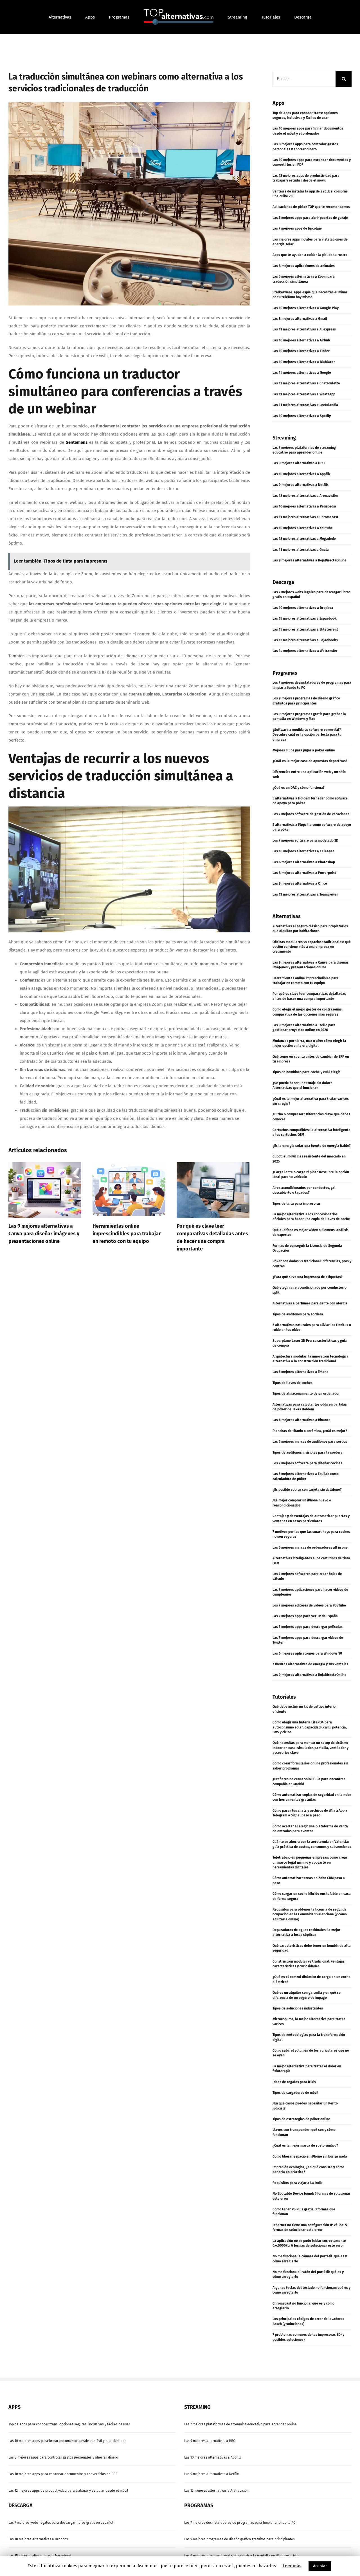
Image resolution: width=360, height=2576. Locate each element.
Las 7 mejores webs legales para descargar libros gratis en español (61, 2523)
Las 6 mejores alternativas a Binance (301, 1420)
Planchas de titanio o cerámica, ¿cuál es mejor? (310, 1431)
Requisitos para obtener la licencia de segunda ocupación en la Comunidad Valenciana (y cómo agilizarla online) (310, 1914)
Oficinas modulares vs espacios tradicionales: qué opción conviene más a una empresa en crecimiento (312, 947)
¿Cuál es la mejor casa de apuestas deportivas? (310, 761)
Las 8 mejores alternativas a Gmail (300, 319)
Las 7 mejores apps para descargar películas (308, 1627)
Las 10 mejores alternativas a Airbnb (301, 340)
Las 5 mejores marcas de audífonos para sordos (310, 1442)
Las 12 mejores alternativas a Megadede (304, 539)
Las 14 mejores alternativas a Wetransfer (305, 651)
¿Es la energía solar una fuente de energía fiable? (312, 1146)
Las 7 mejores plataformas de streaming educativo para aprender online (240, 2424)
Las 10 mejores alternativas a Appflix (301, 474)
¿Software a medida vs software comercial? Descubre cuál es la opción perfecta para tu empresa (307, 735)
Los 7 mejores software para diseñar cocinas (307, 1463)
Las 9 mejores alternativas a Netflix (301, 485)
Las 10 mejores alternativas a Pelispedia (304, 506)
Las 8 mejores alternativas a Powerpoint (304, 873)
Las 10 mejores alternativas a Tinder (301, 351)
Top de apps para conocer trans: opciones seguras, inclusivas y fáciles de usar (69, 2424)
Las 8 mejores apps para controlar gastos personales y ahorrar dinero (63, 2457)
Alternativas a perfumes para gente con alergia (310, 1303)
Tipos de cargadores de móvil (295, 2093)
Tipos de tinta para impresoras (297, 1204)
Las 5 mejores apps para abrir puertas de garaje (310, 218)
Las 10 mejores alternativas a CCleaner (303, 851)
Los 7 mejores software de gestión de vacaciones (311, 814)
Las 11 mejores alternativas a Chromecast (305, 517)
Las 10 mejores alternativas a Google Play (306, 308)
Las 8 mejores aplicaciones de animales (304, 266)
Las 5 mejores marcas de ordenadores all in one (310, 1548)
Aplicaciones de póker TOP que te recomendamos (311, 207)
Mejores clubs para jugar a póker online (304, 750)
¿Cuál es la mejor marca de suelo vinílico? (305, 2145)
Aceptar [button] (320, 2566)
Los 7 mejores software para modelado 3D (305, 840)
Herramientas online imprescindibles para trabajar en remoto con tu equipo (42, 1234)
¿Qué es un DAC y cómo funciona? (299, 788)
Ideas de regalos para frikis (294, 2082)
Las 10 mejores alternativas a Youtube (303, 528)
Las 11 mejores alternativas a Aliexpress (304, 329)
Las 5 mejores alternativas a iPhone (301, 1372)
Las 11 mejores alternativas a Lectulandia (305, 405)
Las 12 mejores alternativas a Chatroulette (306, 383)
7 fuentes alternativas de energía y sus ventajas (310, 1664)
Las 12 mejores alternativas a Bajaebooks (305, 640)
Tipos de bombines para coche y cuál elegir (306, 1072)
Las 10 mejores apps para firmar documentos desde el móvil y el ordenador (67, 2441)
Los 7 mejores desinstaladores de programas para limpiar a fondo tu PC (240, 2523)
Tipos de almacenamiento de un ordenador (306, 1394)
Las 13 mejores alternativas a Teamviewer (305, 894)
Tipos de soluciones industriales (298, 2008)
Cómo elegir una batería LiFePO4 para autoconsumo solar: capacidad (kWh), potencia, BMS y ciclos (310, 1727)
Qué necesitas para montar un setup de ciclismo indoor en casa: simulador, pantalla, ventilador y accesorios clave (310, 1748)
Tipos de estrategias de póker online (301, 2119)
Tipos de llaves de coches (292, 1383)
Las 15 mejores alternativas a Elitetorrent (305, 629)
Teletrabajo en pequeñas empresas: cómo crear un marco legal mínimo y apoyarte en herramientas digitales (310, 1862)
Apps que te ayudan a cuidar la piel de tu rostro (310, 255)
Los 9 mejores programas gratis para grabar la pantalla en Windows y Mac (242, 2556)
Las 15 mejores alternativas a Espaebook (305, 618)
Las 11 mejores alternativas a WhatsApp (304, 394)
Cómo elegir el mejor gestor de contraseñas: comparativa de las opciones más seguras (212, 1234)
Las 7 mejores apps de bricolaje (297, 228)
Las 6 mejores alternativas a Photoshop (304, 862)
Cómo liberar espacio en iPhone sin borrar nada (310, 2156)
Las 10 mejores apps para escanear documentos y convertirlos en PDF (63, 2474)
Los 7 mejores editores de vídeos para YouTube (309, 1605)
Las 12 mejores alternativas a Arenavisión (305, 496)
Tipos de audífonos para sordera (298, 1314)
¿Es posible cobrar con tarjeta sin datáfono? (307, 1490)
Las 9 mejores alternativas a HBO (299, 463)
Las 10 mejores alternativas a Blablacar (304, 362)
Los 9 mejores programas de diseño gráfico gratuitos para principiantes (239, 2539)
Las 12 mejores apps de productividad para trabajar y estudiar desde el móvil (68, 2491)
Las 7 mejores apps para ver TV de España (305, 1616)
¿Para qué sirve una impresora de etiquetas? (308, 1277)
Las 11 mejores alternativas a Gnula (301, 550)
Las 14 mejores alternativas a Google (302, 373)
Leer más (292, 2566)
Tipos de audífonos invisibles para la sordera (308, 1453)
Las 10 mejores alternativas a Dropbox (303, 608)
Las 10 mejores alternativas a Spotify (302, 416)
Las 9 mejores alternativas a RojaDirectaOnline (310, 560)
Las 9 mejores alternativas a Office (300, 883)
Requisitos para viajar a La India (298, 2183)
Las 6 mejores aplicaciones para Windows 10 (307, 1653)
